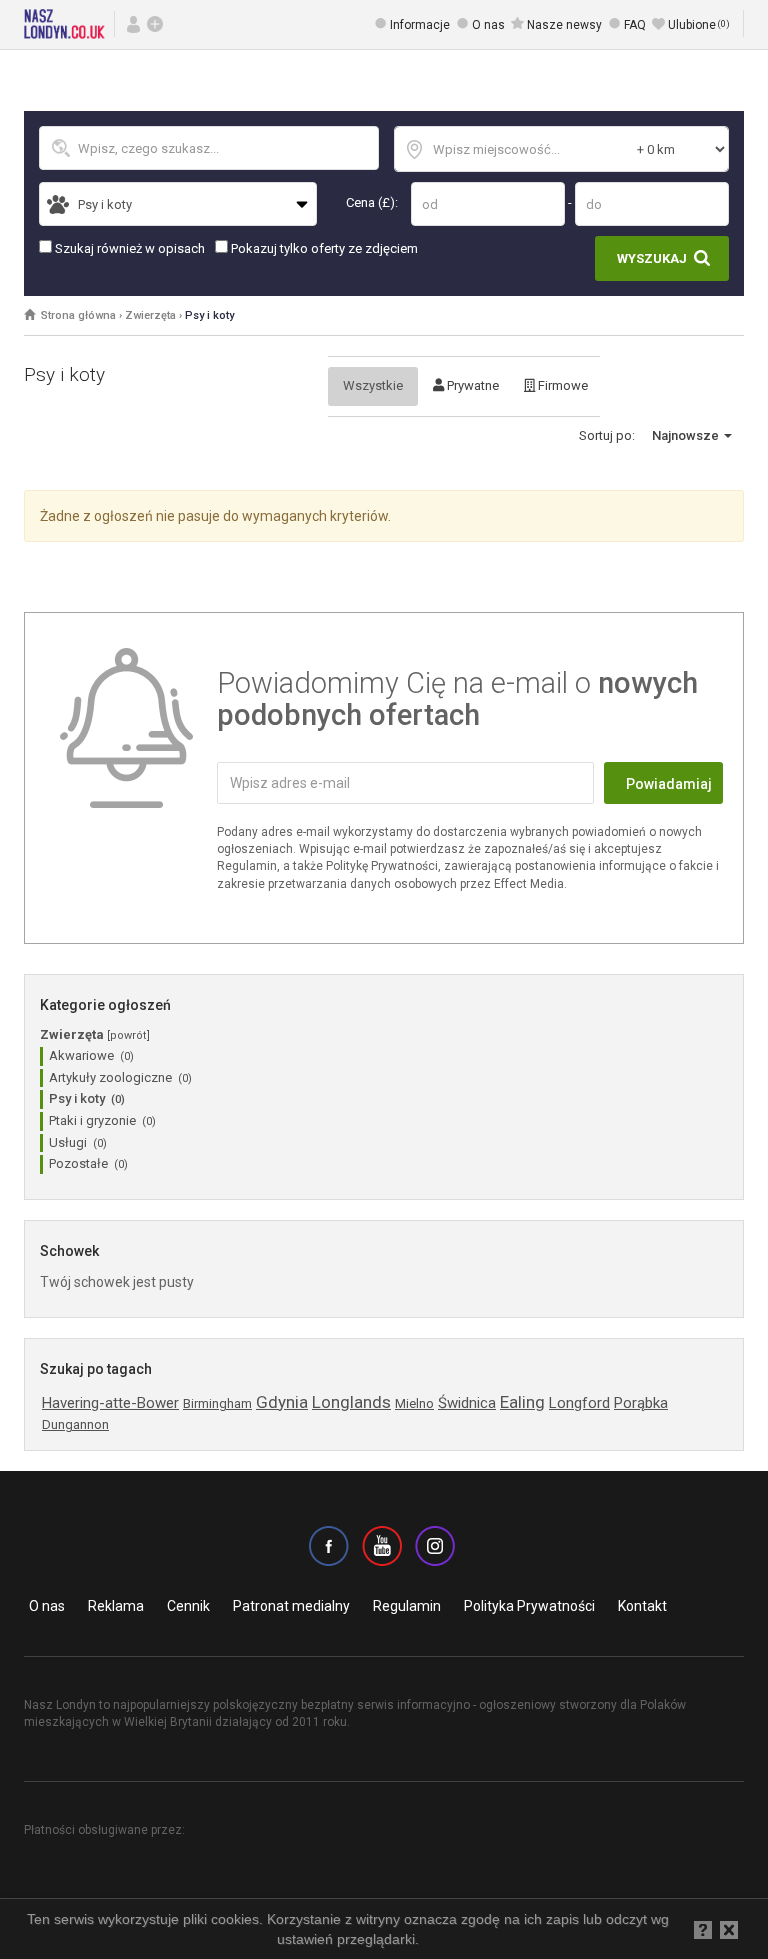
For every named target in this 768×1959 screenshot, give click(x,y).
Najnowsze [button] (687, 435)
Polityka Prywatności (529, 1606)
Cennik (188, 1606)
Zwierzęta (150, 315)
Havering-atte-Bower (110, 1403)
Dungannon (75, 1424)
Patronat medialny (291, 1606)
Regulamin (407, 1606)
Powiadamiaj (669, 784)
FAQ (635, 25)
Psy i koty (209, 315)
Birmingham (217, 1403)
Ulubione (699, 25)
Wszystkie (373, 385)
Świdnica (467, 1403)
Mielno (414, 1403)
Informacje (420, 25)
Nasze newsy (564, 25)
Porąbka (641, 1403)
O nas (488, 25)
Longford (579, 1403)
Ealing (522, 1402)
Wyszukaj (652, 258)
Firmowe (561, 385)
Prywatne (471, 385)
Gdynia (282, 1402)
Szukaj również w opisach (128, 248)
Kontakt (642, 1606)
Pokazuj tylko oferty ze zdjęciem (323, 248)
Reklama (116, 1606)
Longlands (351, 1402)
